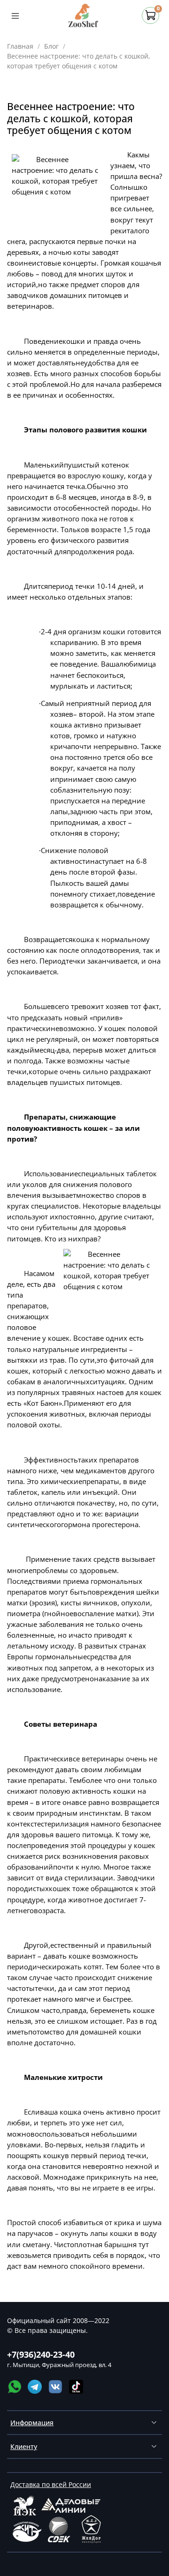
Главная (20, 46)
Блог (51, 46)
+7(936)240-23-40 (41, 2354)
